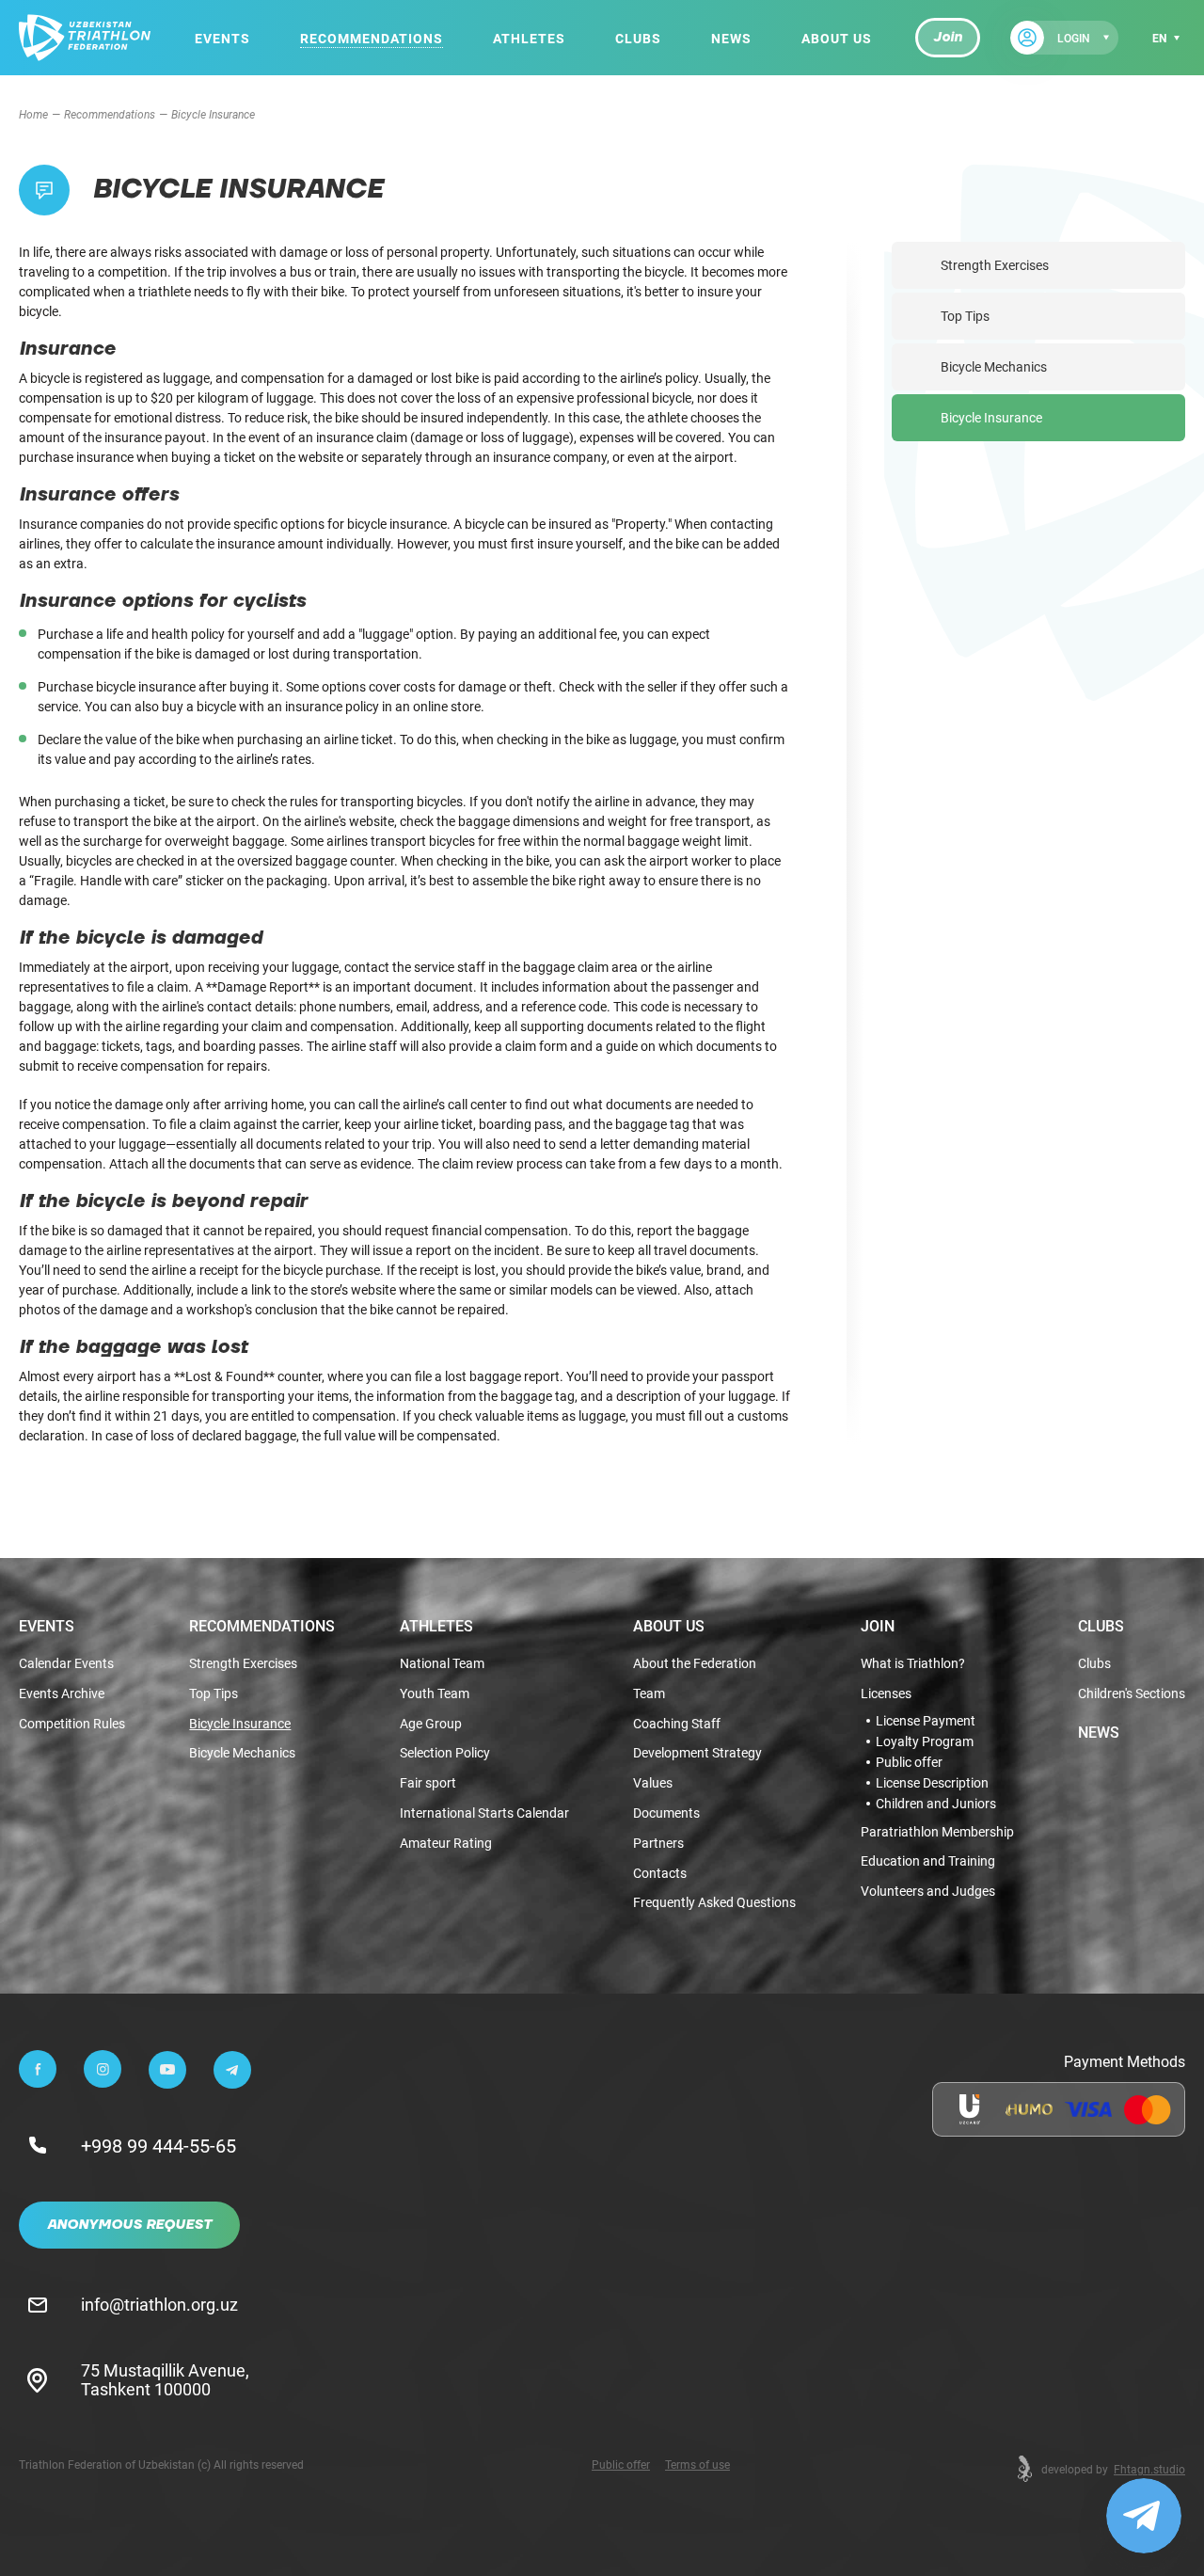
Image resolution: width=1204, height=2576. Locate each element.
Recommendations (372, 38)
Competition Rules (72, 1724)
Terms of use (697, 2464)
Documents (666, 1813)
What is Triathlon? (913, 1664)
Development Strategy (697, 1753)
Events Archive (62, 1694)
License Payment (926, 1721)
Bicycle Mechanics (994, 366)
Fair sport (428, 1783)
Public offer (909, 1762)
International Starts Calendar (484, 1813)
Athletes (529, 38)
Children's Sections (1132, 1694)
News (731, 38)
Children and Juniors (936, 1804)
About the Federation (695, 1664)
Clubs (638, 38)
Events (222, 38)
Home (33, 114)
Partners (658, 1844)
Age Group (431, 1724)
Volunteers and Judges (928, 1892)
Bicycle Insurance (991, 417)
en (1159, 38)
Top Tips (965, 316)
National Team (442, 1664)
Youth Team (435, 1694)
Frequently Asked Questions (714, 1903)
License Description (932, 1783)
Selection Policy (445, 1753)
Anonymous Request (129, 2225)
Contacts (660, 1874)
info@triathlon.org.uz (159, 2304)
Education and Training (928, 1861)
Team (649, 1694)
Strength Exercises (995, 265)
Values (653, 1783)
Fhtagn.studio (1149, 2469)
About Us (837, 38)
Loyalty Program (925, 1741)
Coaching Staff (677, 1724)
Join (948, 38)
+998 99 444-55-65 (158, 2145)
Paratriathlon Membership (937, 1832)
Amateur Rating (446, 1844)
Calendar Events (66, 1664)
